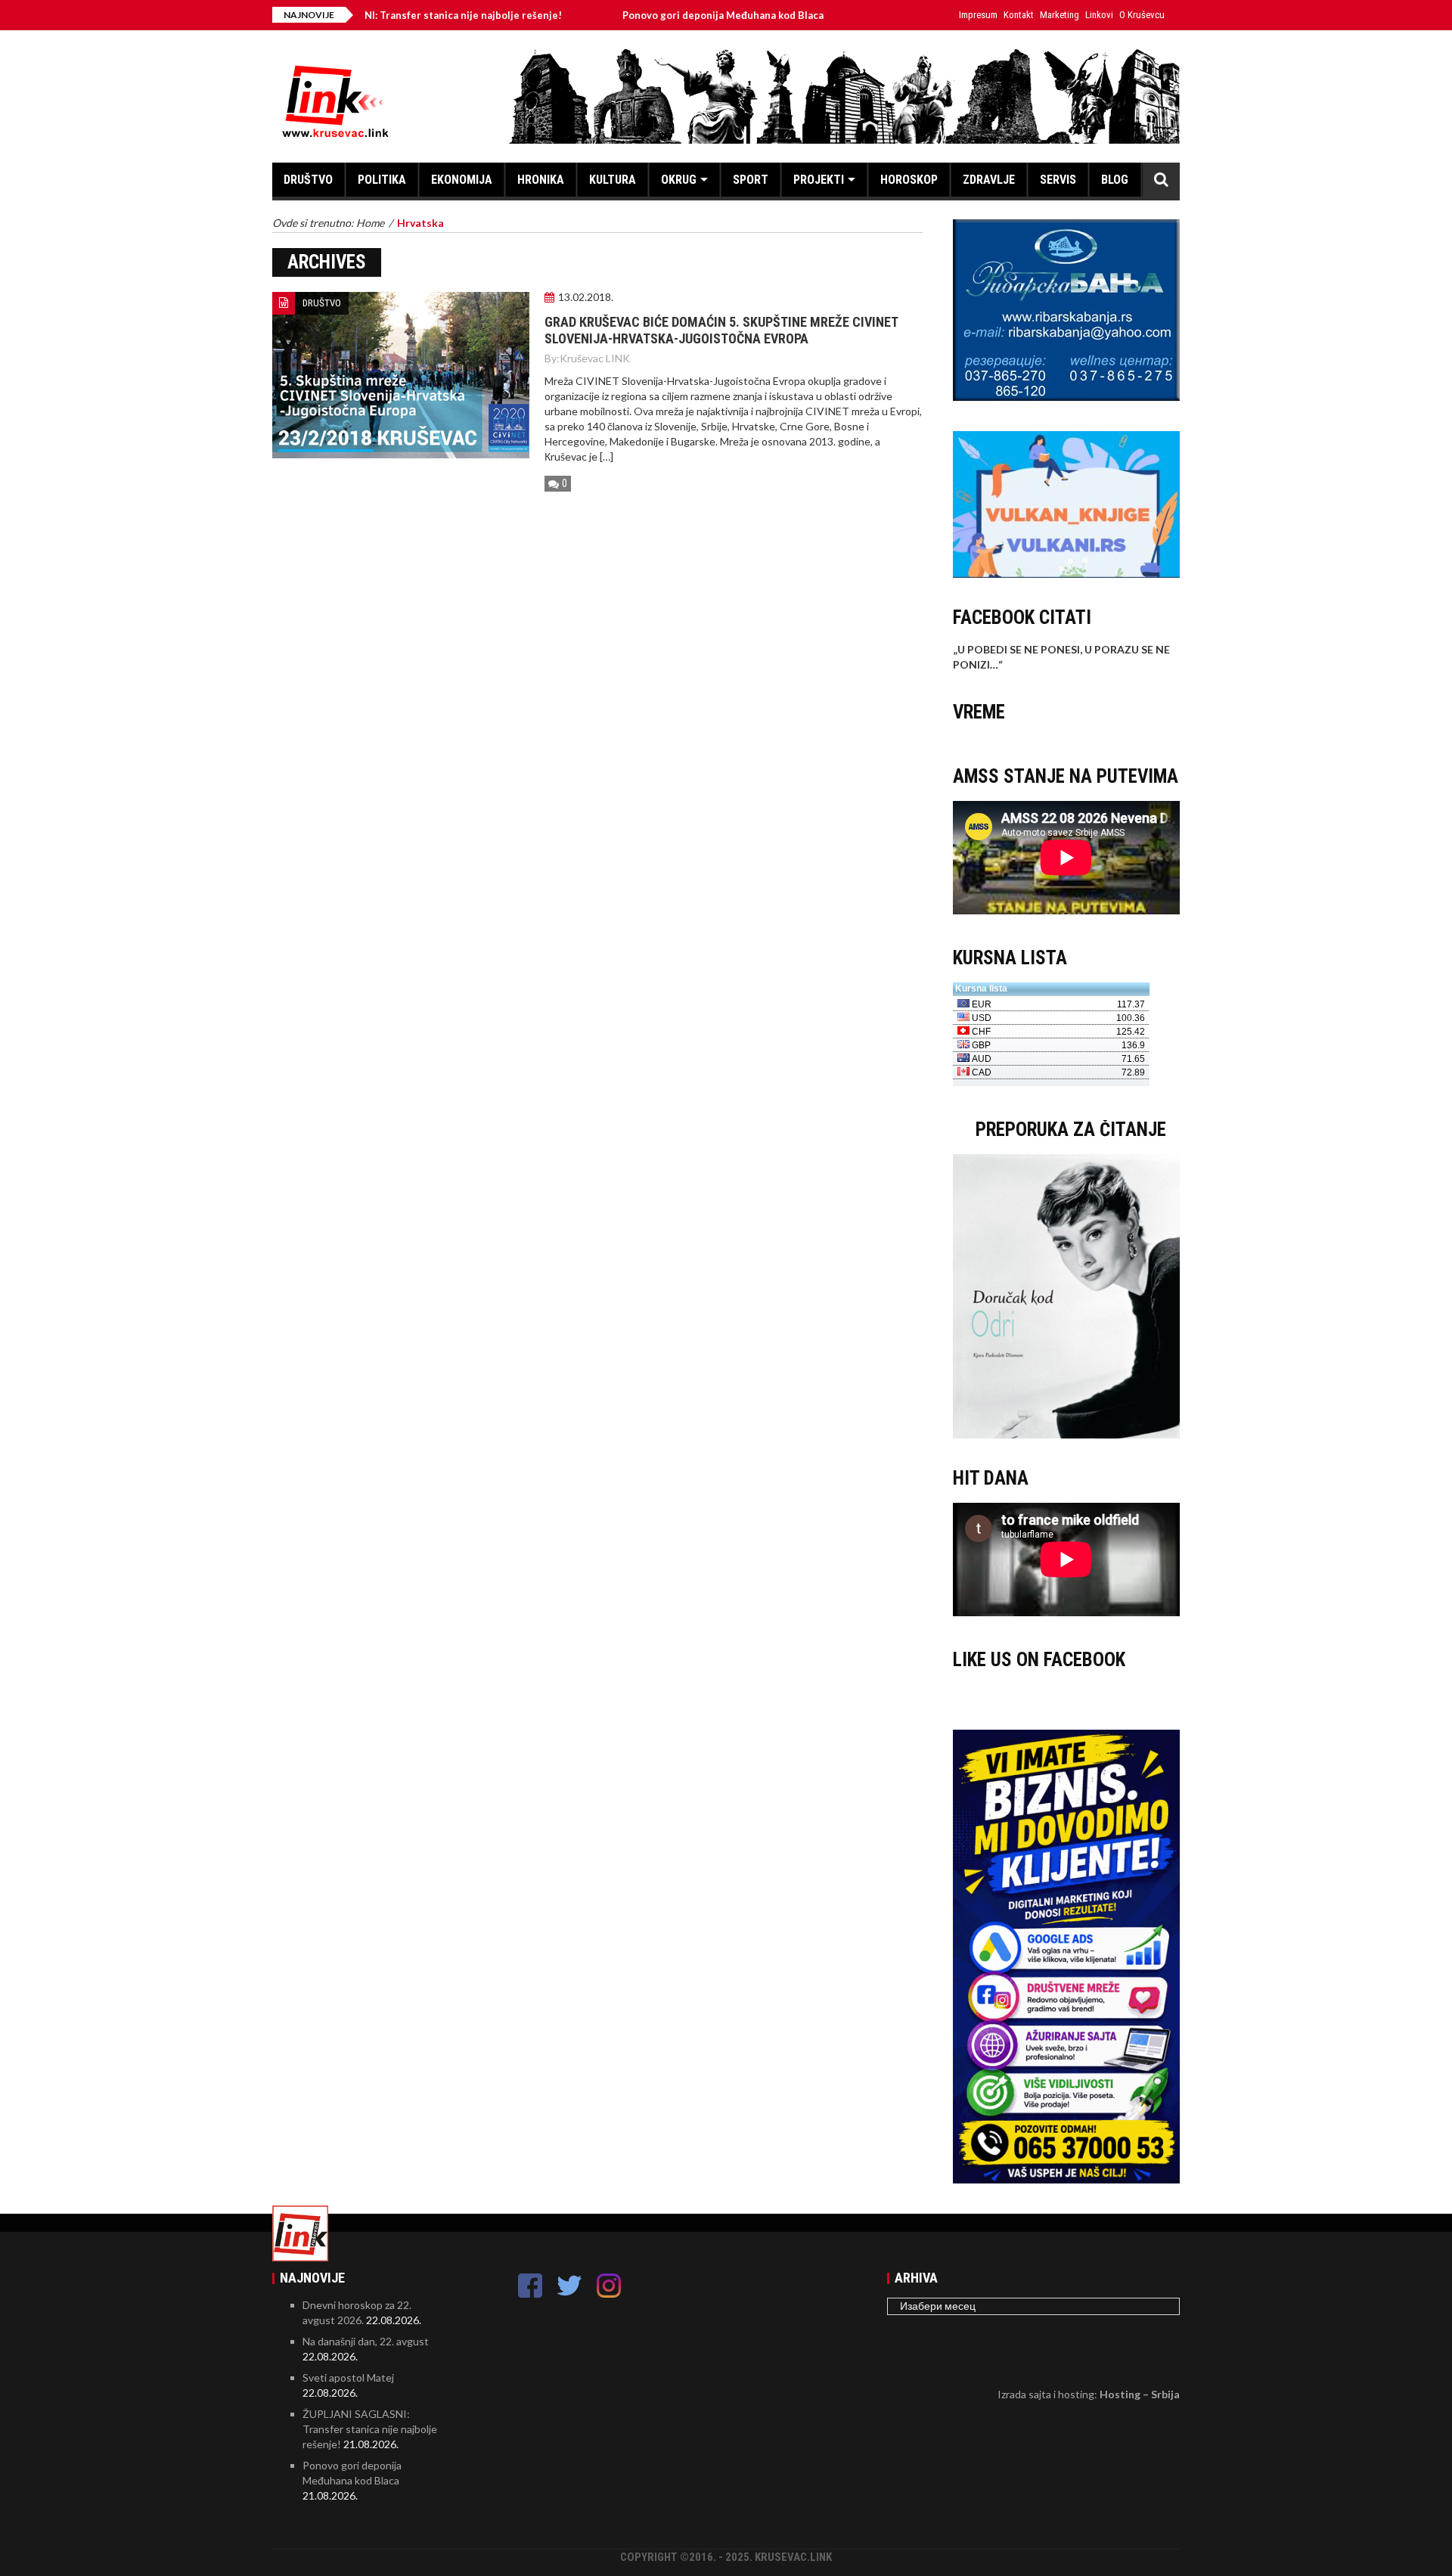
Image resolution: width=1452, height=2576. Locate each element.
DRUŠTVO (308, 180)
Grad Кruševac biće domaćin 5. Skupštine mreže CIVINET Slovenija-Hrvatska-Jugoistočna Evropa (721, 330)
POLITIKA (382, 180)
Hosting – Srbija (1140, 2394)
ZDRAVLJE (989, 180)
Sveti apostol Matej (348, 2377)
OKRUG (679, 180)
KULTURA (613, 180)
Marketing (1060, 15)
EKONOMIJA (462, 180)
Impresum (978, 15)
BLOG (1115, 180)
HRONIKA (541, 180)
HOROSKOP (909, 180)
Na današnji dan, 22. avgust (366, 2341)
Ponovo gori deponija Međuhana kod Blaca (642, 15)
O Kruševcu (1142, 15)
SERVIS (1058, 180)
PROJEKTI (819, 180)
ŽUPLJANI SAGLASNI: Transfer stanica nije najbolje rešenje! (370, 2429)
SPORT (751, 180)
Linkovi (1099, 15)
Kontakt (1019, 15)
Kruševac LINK (595, 358)
